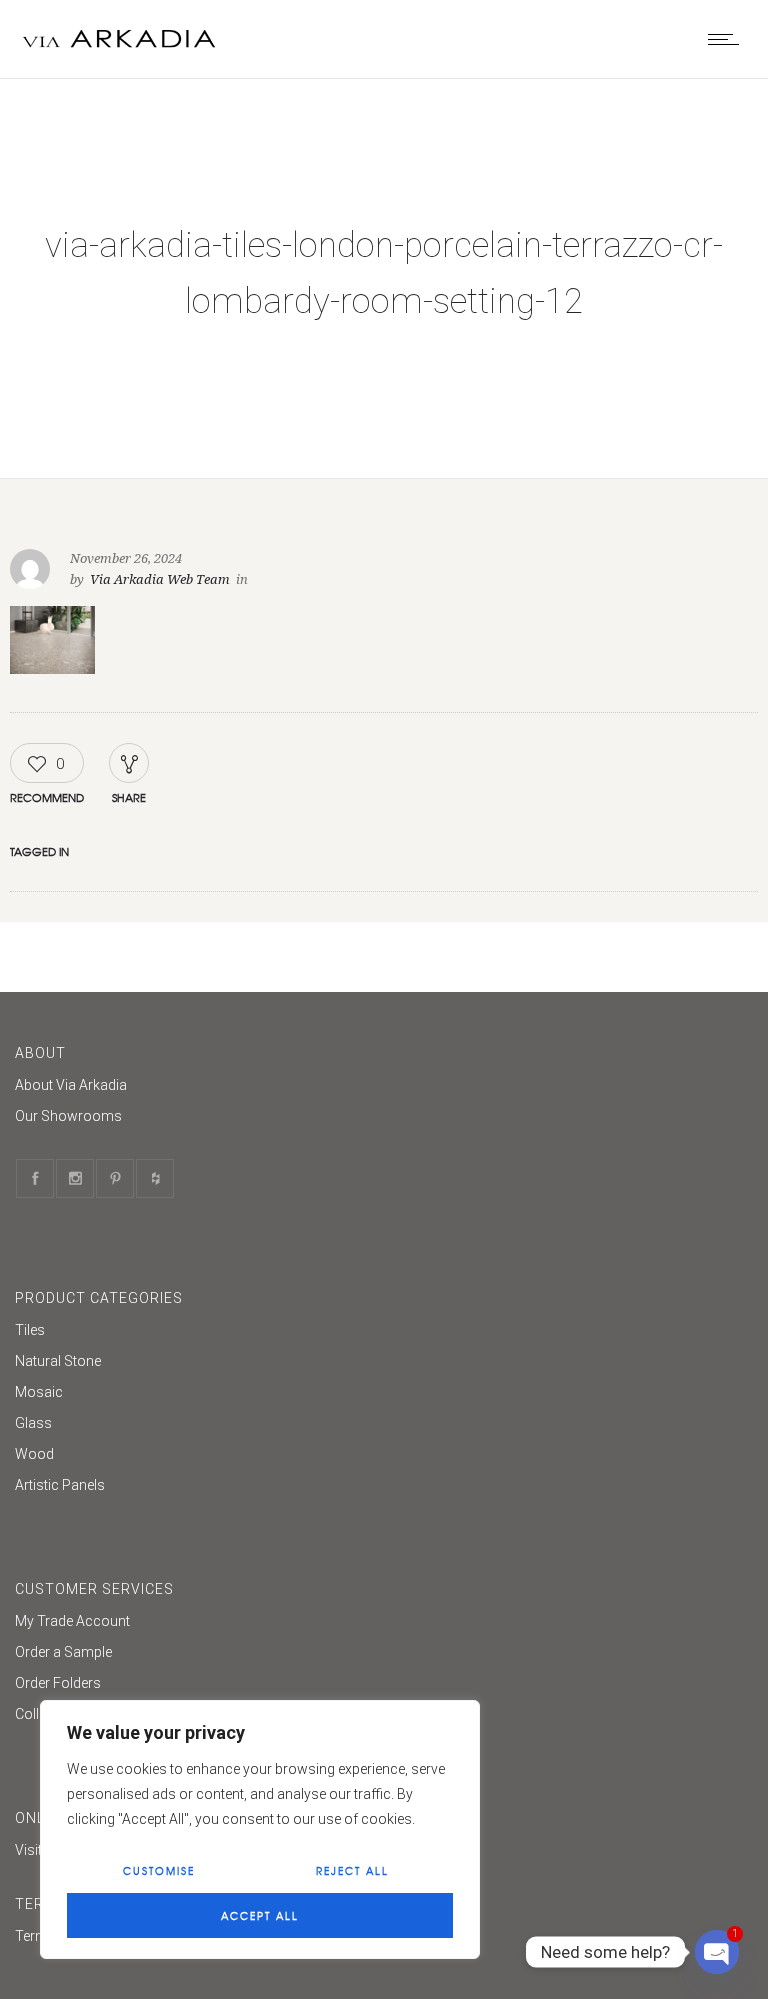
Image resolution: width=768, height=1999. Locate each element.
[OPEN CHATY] (717, 1952)
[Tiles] (369, 1332)
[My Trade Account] (369, 1623)
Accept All (260, 1915)
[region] (260, 1829)
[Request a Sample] (369, 1654)
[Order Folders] (369, 1685)
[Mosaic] (369, 1394)
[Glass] (369, 1425)
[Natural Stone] (369, 1363)
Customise (159, 1870)
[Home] (120, 53)
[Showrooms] (369, 1116)
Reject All (352, 1870)
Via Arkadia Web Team (160, 579)
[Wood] (369, 1456)
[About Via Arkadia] (369, 1087)
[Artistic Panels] (369, 1485)
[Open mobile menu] (728, 39)
